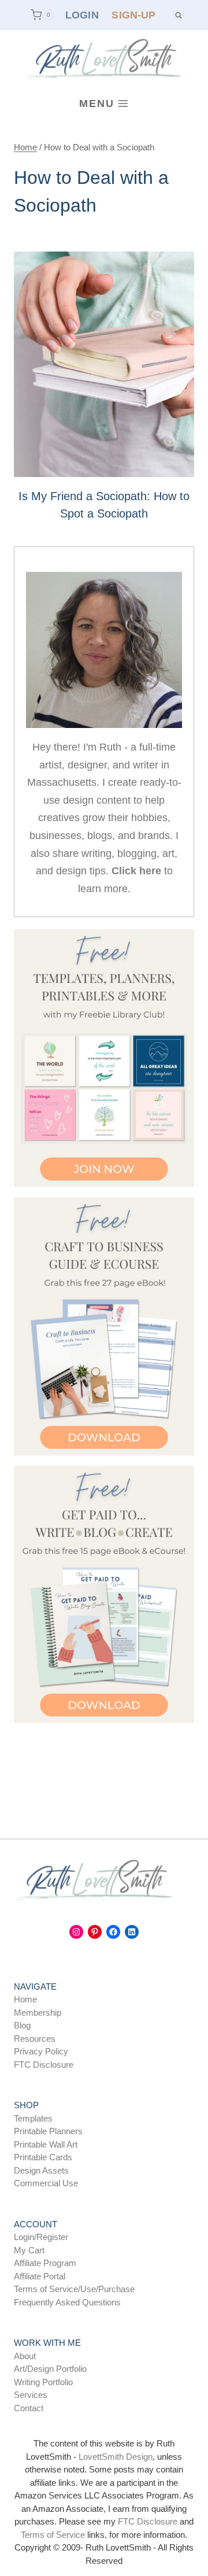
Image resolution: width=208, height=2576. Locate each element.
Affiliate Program (45, 2263)
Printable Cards (43, 2157)
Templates (33, 2118)
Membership (38, 2013)
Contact (29, 2408)
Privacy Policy (41, 2051)
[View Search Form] (178, 15)
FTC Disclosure (44, 2065)
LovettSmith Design (116, 2457)
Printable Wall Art (46, 2144)
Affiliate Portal (40, 2276)
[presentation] (104, 364)
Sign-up (133, 15)
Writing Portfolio (43, 2382)
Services (31, 2395)
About (25, 2356)
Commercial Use (46, 2183)
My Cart (29, 2250)
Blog (22, 2025)
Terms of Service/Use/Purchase (74, 2289)
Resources (35, 2039)
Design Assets (41, 2170)
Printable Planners (48, 2131)
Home (25, 1999)
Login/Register (41, 2237)
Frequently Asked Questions (67, 2302)
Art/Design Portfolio (50, 2369)
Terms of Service (53, 2535)
